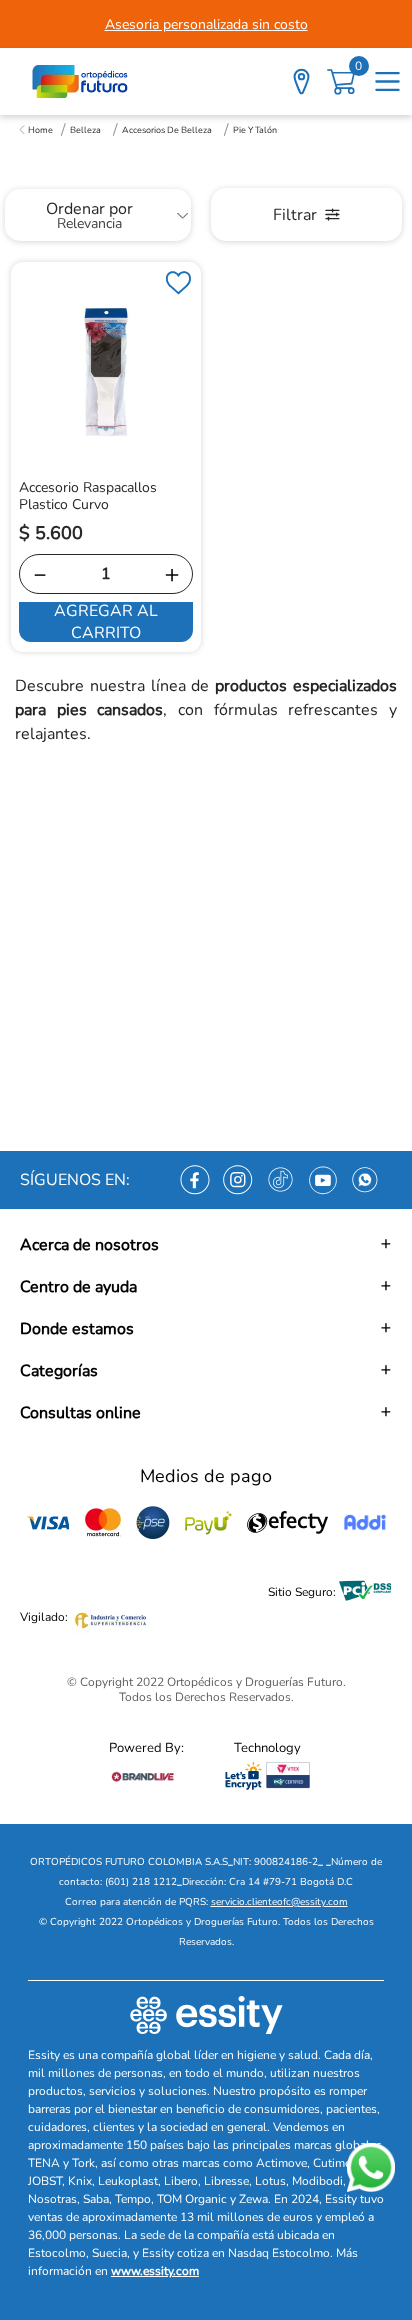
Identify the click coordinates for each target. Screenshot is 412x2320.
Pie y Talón (255, 130)
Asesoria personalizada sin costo (206, 24)
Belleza (85, 130)
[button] (206, 1245)
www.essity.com (155, 2271)
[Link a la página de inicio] (36, 130)
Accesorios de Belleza (167, 130)
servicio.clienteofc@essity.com (279, 1902)
